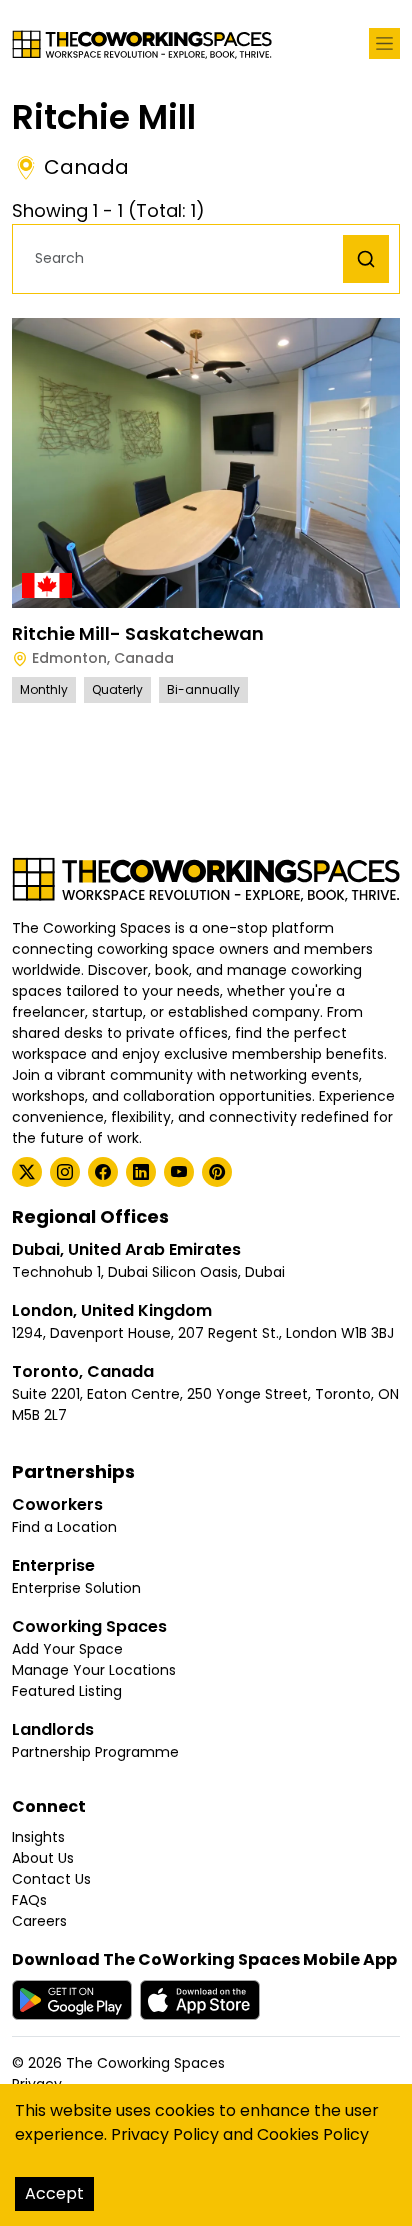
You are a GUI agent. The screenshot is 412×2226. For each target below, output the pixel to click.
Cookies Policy (313, 2134)
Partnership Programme (95, 1752)
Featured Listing (67, 1691)
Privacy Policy (165, 2134)
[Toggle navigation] (384, 43)
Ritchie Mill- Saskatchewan (138, 633)
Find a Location (64, 1527)
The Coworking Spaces (145, 2063)
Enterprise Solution (76, 1588)
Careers (39, 1921)
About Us (43, 1858)
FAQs (29, 1900)
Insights (38, 1837)
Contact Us (51, 1879)
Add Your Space (67, 1649)
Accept (54, 2193)
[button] (183, 258)
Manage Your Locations (94, 1670)
